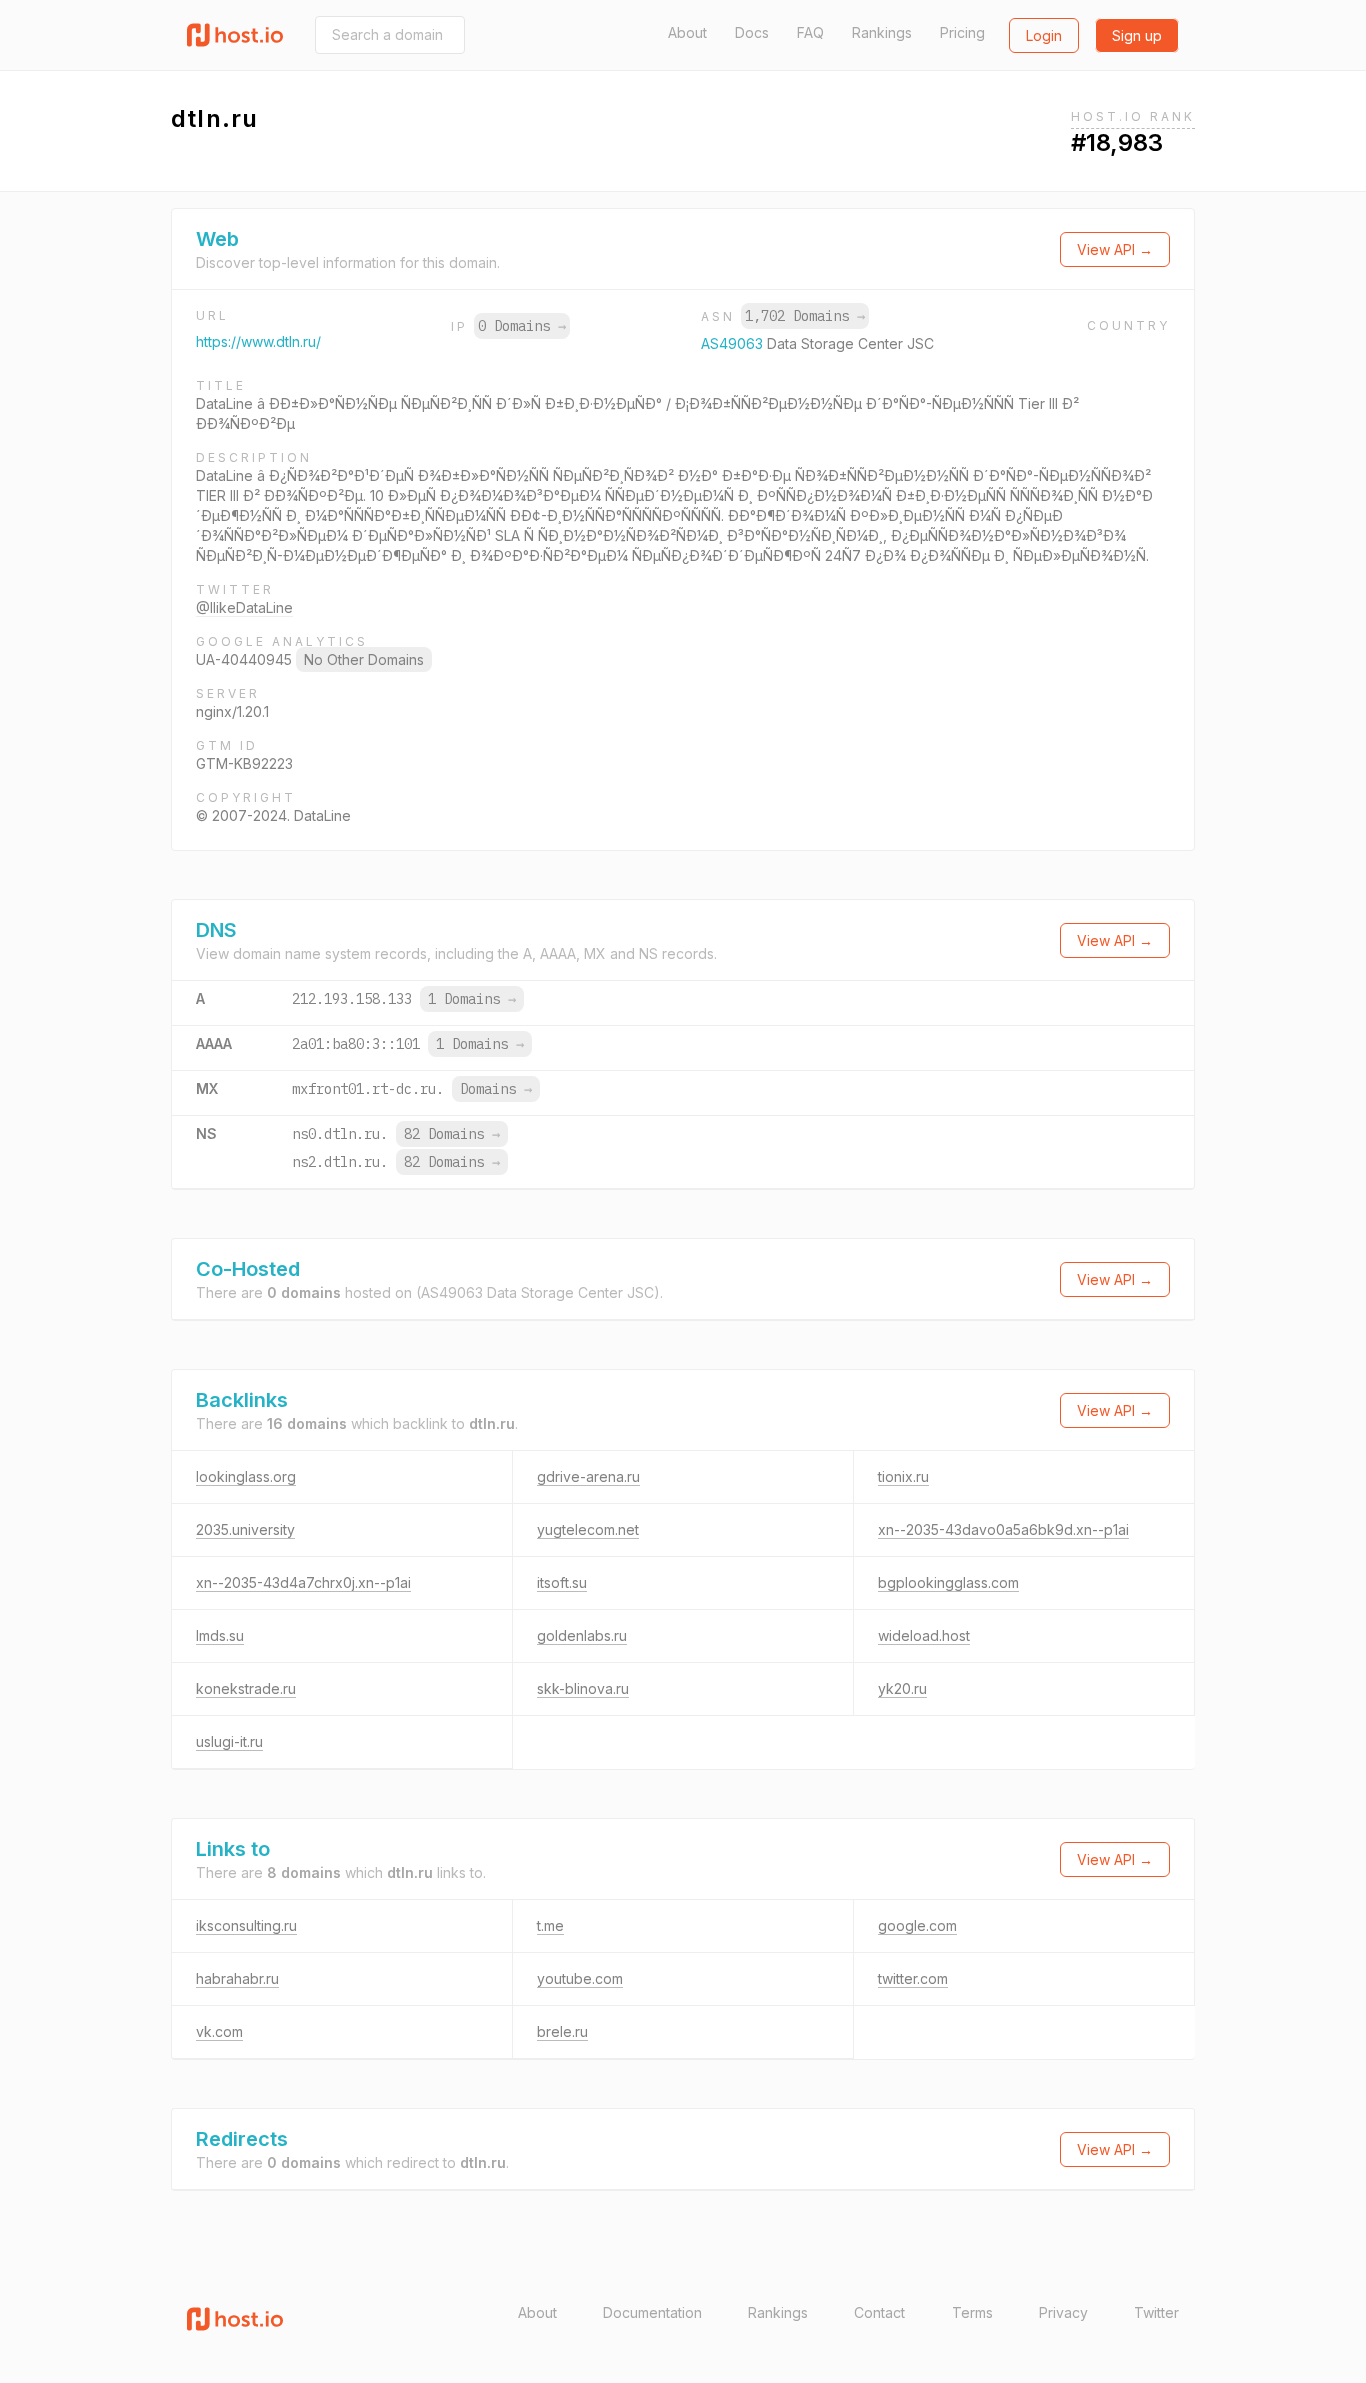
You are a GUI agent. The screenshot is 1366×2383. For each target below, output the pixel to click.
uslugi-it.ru (229, 1741)
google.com (917, 1925)
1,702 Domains (805, 316)
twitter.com (913, 1978)
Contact (879, 2312)
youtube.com (580, 1978)
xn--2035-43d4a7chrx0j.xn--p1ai (303, 1582)
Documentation (652, 2312)
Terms (972, 2312)
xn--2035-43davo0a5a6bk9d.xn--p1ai (1003, 1529)
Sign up (1137, 35)
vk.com (219, 2031)
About (687, 32)
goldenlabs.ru (582, 1635)
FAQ (810, 32)
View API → (1115, 249)
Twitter (1156, 2312)
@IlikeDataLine (244, 607)
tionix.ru (903, 1476)
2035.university (245, 1529)
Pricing (962, 32)
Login (1044, 35)
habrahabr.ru (237, 1978)
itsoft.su (562, 1582)
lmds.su (220, 1635)
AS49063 (734, 343)
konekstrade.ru (246, 1688)
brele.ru (562, 2031)
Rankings (882, 32)
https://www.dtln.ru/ (258, 341)
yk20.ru (902, 1688)
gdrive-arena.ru (588, 1476)
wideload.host (924, 1635)
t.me (550, 1925)
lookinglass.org (246, 1476)
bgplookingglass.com (948, 1582)
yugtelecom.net (588, 1529)
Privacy (1063, 2312)
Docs (752, 32)
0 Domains (522, 326)
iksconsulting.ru (246, 1925)
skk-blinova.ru (583, 1688)
